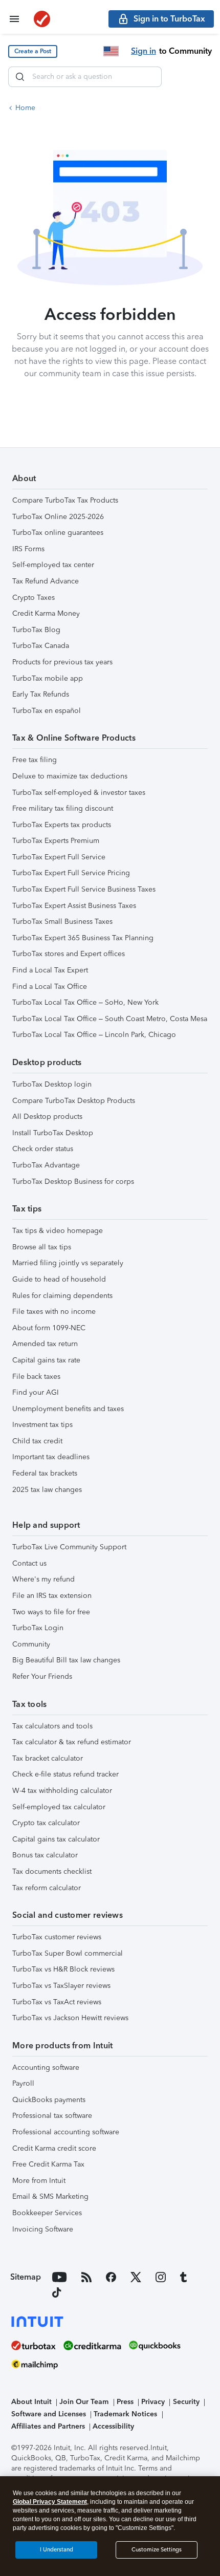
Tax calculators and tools (52, 1726)
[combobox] (85, 77)
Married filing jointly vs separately (68, 1263)
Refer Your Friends (42, 1676)
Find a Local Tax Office (50, 987)
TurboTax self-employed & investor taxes (79, 793)
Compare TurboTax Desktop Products (74, 1101)
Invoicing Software (43, 2229)
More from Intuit (39, 2181)
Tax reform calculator (47, 1888)
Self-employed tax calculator (59, 1807)
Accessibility (113, 2426)
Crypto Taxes (34, 598)
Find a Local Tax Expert (50, 970)
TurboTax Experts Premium (56, 841)
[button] (33, 51)
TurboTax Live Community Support (69, 1547)
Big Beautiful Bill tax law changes (66, 1660)
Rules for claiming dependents (62, 1296)
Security (186, 2402)
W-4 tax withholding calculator (62, 1791)
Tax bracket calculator (48, 1758)
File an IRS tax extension (52, 1596)
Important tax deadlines (51, 1457)
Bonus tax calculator (45, 1855)
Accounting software (46, 2068)
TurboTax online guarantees (58, 533)
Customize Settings (157, 2550)
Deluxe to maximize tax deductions (70, 776)
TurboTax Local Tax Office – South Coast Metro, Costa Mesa (110, 1019)
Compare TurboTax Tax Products (65, 500)
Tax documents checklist (52, 1871)
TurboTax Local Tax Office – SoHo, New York (85, 1002)
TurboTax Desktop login (52, 1084)
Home (25, 108)
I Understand (57, 2550)
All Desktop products (47, 1117)
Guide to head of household (59, 1279)
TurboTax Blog (36, 630)
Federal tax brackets (45, 1473)
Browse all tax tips (42, 1247)
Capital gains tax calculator (56, 1839)
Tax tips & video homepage (58, 1231)
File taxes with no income (54, 1312)
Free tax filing (35, 760)
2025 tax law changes (47, 1490)
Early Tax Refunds (41, 694)
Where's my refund (43, 1579)
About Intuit (31, 2402)
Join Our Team (84, 2402)
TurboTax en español (47, 711)
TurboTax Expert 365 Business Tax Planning (83, 938)
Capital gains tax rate (46, 1360)
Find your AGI (36, 1392)
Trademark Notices (125, 2414)
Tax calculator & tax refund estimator (72, 1742)
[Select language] (111, 51)
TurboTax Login (38, 1628)
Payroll (23, 2083)
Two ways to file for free (51, 1612)
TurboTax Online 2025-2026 (58, 517)
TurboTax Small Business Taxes (62, 922)
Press (125, 2402)
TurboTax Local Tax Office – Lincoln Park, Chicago (94, 1035)
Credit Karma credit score (54, 2148)
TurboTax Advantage (46, 1165)
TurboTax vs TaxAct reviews (57, 2002)
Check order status (43, 1149)
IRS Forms (28, 549)
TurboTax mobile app (48, 678)
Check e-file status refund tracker (65, 1774)
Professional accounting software (66, 2132)
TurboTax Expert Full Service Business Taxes (84, 889)
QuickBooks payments (49, 2100)
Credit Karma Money (46, 613)
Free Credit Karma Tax (48, 2164)
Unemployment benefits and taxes (68, 1409)
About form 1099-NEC (49, 1328)
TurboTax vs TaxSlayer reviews (61, 1986)
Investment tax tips (42, 1425)
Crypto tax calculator (46, 1823)
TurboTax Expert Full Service (59, 857)
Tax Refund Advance (46, 581)
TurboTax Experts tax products (62, 825)
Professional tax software (52, 2116)
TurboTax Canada (41, 646)
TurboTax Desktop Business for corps (73, 1182)
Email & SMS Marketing (50, 2196)
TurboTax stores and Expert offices (69, 954)
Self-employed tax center (53, 565)
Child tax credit (37, 1441)
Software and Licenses (49, 2414)
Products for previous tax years (62, 662)
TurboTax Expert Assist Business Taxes (74, 906)
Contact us (29, 1563)
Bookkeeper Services (47, 2213)
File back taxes (36, 1377)
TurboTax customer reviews (57, 1937)
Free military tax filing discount (63, 808)
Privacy (153, 2402)
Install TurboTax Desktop (53, 1133)
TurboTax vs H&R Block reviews (63, 1969)
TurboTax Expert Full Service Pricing (71, 873)
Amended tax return (45, 1344)
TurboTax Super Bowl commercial (68, 1953)
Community (31, 1644)
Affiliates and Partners (48, 2426)
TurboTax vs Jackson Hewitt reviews (70, 2018)
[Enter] (20, 77)
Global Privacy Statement (50, 2502)
